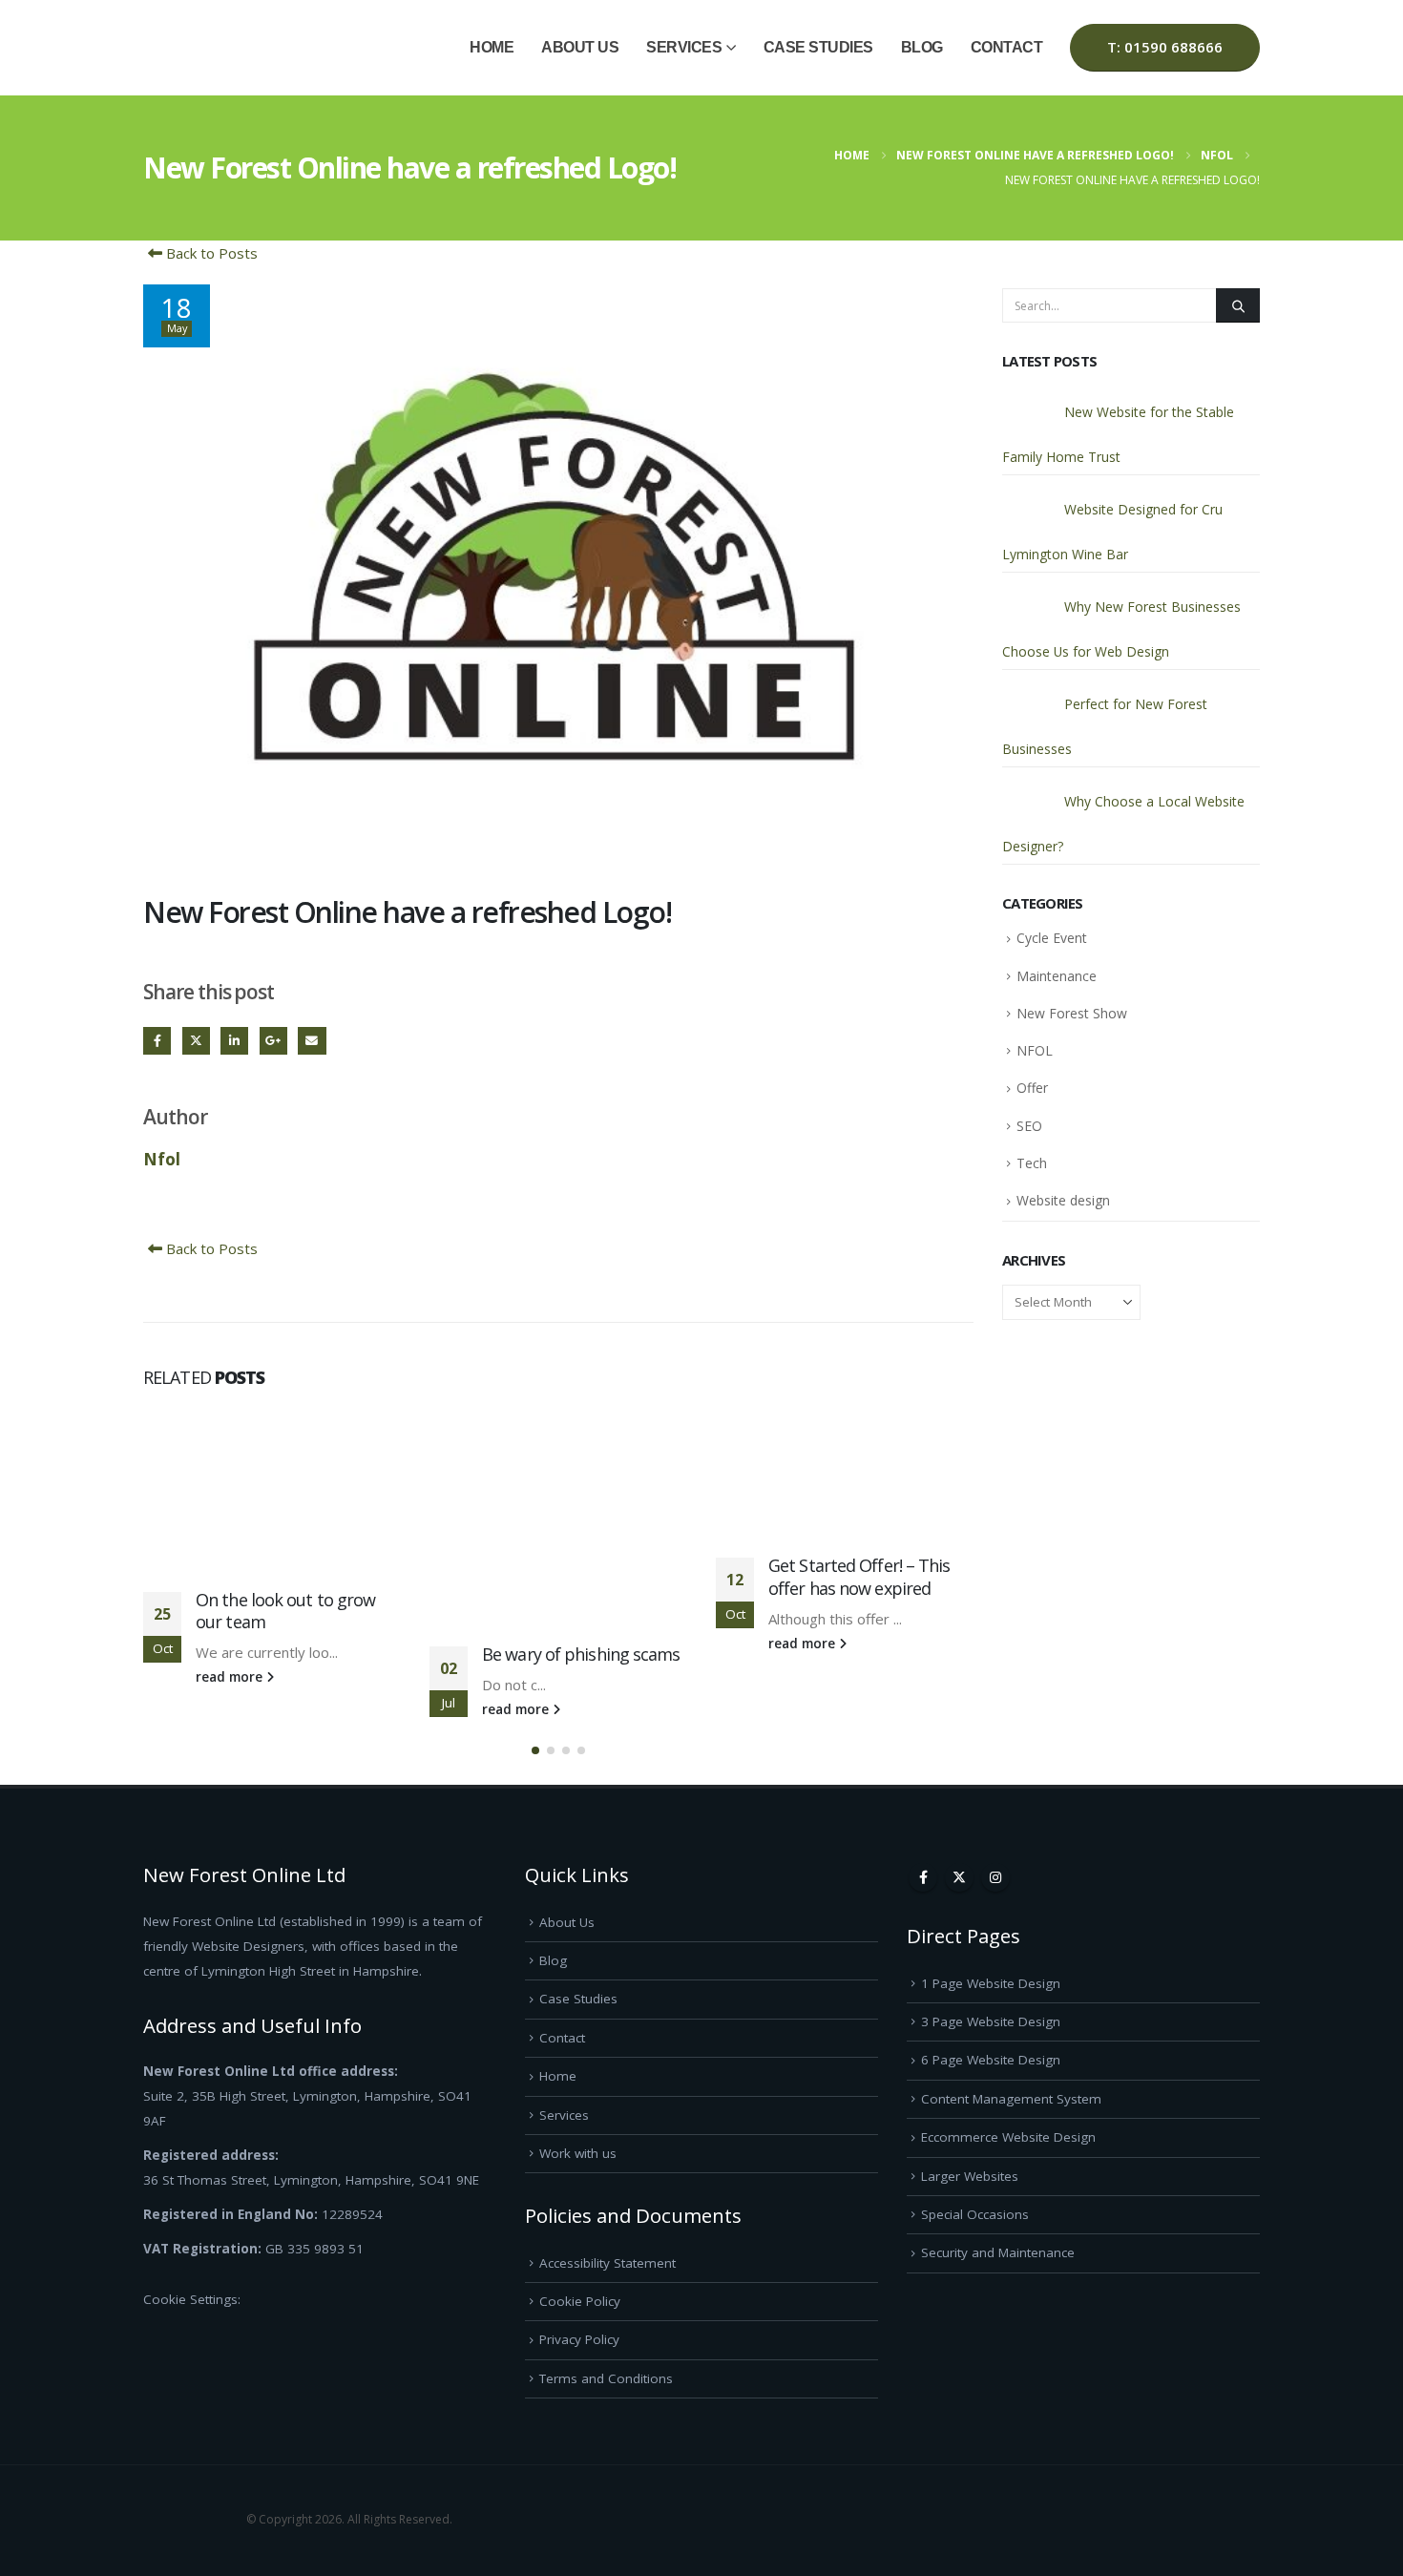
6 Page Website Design (991, 2060)
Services (684, 47)
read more (231, 1677)
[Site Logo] (191, 48)
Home (492, 47)
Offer (1032, 1088)
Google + (273, 1041)
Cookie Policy (580, 2301)
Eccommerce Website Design (1008, 2137)
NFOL (1035, 1050)
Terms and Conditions (606, 2378)
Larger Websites (970, 2176)
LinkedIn (234, 1041)
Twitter (196, 1041)
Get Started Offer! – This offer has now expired (859, 1576)
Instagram (995, 1877)
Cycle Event (1052, 938)
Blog (922, 47)
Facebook (157, 1041)
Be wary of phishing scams (581, 1654)
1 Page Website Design (991, 1983)
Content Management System (1011, 2099)
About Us (580, 47)
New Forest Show (1072, 1013)
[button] (535, 1750)
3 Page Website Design (991, 2021)
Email (312, 1041)
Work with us (578, 2153)
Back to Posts (210, 253)
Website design (1063, 1200)
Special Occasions (975, 2214)
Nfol (162, 1159)
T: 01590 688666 (1165, 47)
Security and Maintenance (998, 2252)
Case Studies (818, 47)
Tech (1032, 1163)
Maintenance (1057, 976)
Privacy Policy (579, 2339)
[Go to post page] (272, 1487)
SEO (1029, 1126)
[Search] (1238, 305)
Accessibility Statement (607, 2263)
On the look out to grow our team (285, 1611)
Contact (1007, 47)
